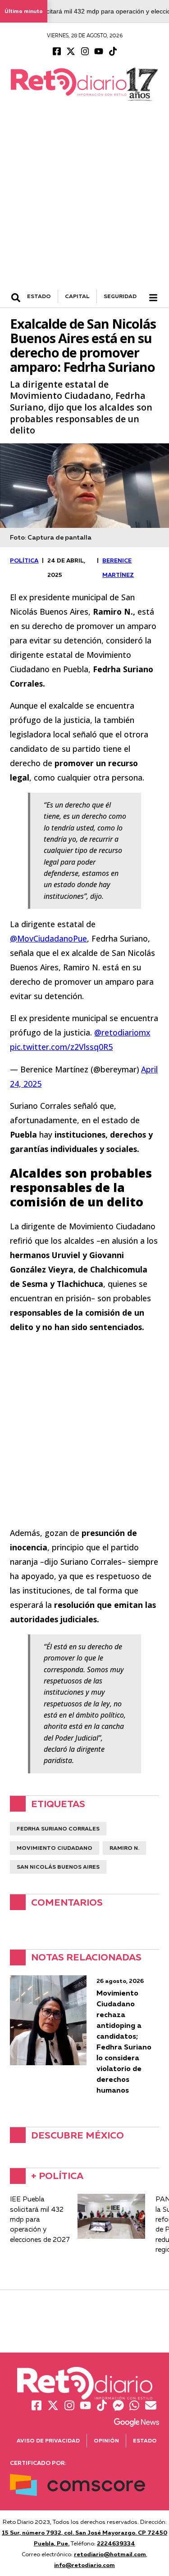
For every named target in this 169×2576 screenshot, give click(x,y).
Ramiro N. (124, 1848)
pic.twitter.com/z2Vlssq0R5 (61, 1047)
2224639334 (116, 2543)
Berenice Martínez (118, 567)
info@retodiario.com (84, 2565)
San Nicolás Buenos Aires (58, 1867)
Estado (145, 2440)
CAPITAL (77, 296)
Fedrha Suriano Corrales (58, 1828)
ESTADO (39, 296)
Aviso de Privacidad (48, 2440)
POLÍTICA (24, 560)
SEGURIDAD (120, 296)
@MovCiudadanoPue (48, 938)
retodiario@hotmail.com (110, 2554)
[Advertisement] (84, 201)
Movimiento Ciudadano (55, 1848)
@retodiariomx (122, 1032)
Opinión (106, 2440)
